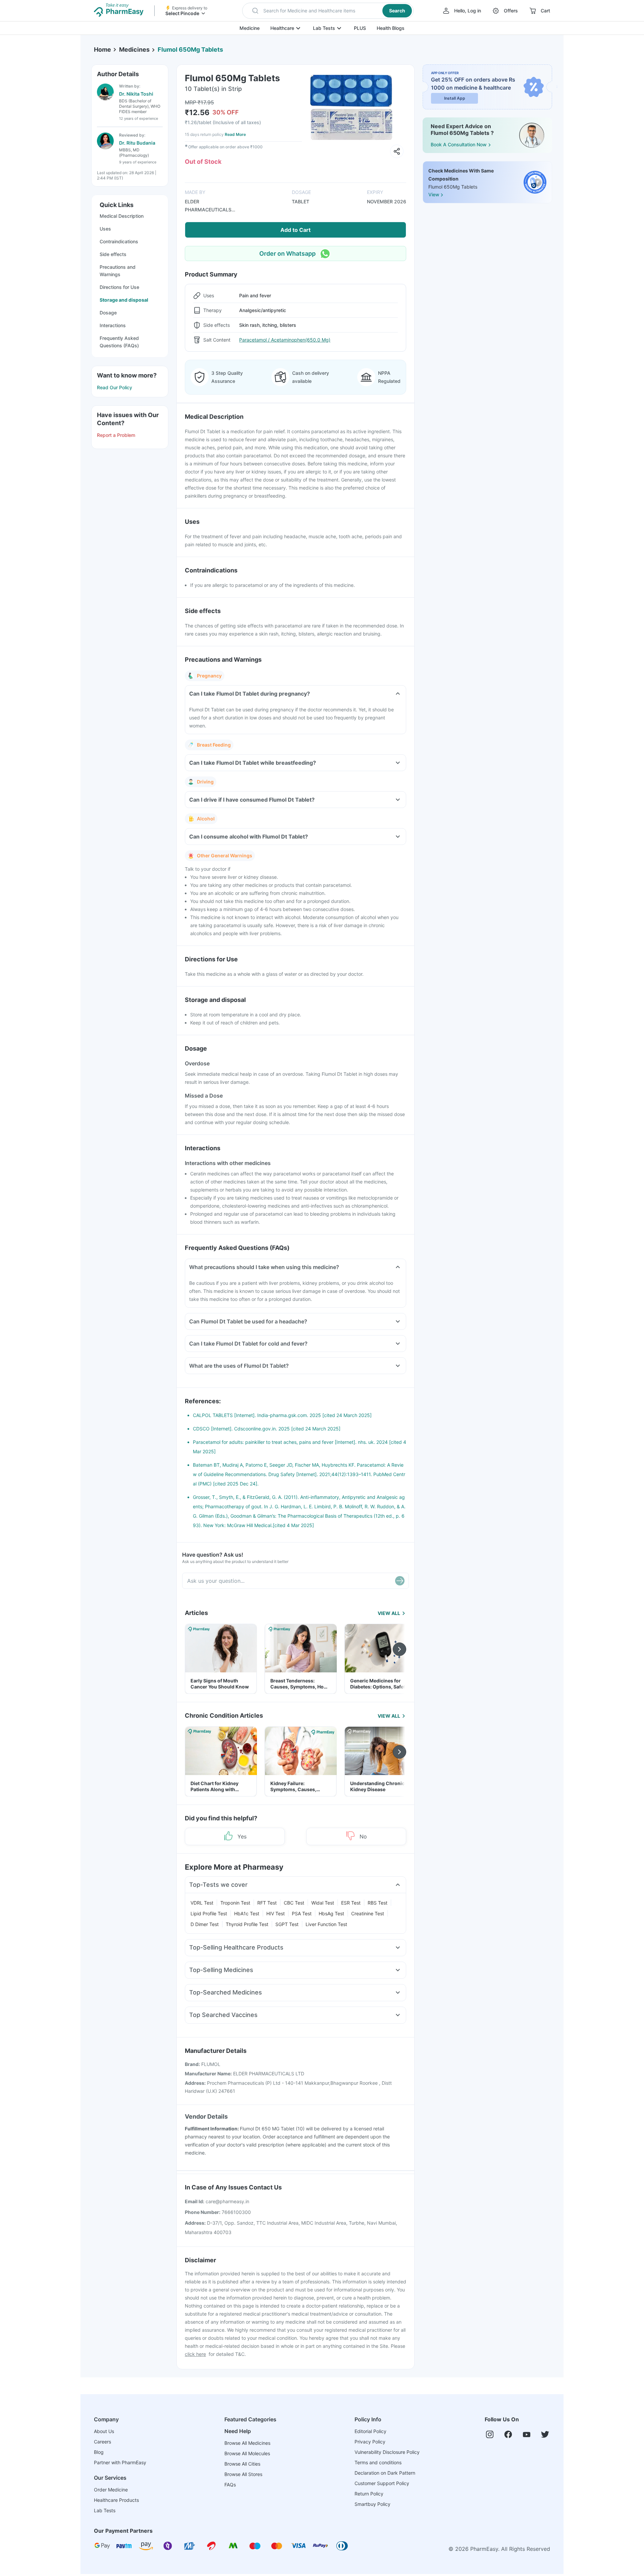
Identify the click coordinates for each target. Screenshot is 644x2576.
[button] (328, 11)
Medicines (134, 49)
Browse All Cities (242, 2464)
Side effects (113, 254)
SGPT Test (287, 1924)
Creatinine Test (368, 1913)
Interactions (113, 325)
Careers (102, 2442)
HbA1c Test (247, 1913)
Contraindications (119, 241)
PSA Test (302, 1913)
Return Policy (369, 2494)
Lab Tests (324, 28)
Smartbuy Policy (372, 2504)
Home (102, 49)
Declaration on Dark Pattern (385, 2473)
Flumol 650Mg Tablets (190, 49)
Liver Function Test (326, 1924)
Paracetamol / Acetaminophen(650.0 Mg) (285, 340)
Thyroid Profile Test (247, 1924)
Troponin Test (235, 1903)
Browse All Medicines (247, 2443)
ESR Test (351, 1903)
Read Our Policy (115, 387)
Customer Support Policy (382, 2483)
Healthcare (282, 28)
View (434, 195)
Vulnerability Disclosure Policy (387, 2452)
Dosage (108, 313)
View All (389, 1613)
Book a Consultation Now (459, 144)
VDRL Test (202, 1903)
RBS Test (378, 1903)
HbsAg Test (331, 1913)
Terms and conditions (378, 2462)
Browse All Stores (243, 2474)
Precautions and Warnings (118, 271)
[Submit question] (400, 1581)
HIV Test (276, 1913)
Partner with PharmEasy (120, 2462)
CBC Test (294, 1903)
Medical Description (122, 216)
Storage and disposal (124, 300)
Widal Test (323, 1903)
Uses (105, 229)
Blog (99, 2452)
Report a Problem (116, 435)
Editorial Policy (370, 2431)
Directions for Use (119, 287)
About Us (104, 2431)
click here (195, 2354)
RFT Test (267, 1903)
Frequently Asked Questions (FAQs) (119, 342)
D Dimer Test (205, 1924)
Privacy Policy (370, 2442)
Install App (455, 98)
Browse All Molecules (247, 2453)
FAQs (230, 2485)
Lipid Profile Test (209, 1913)
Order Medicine (111, 2490)
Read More (235, 134)
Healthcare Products (116, 2500)
